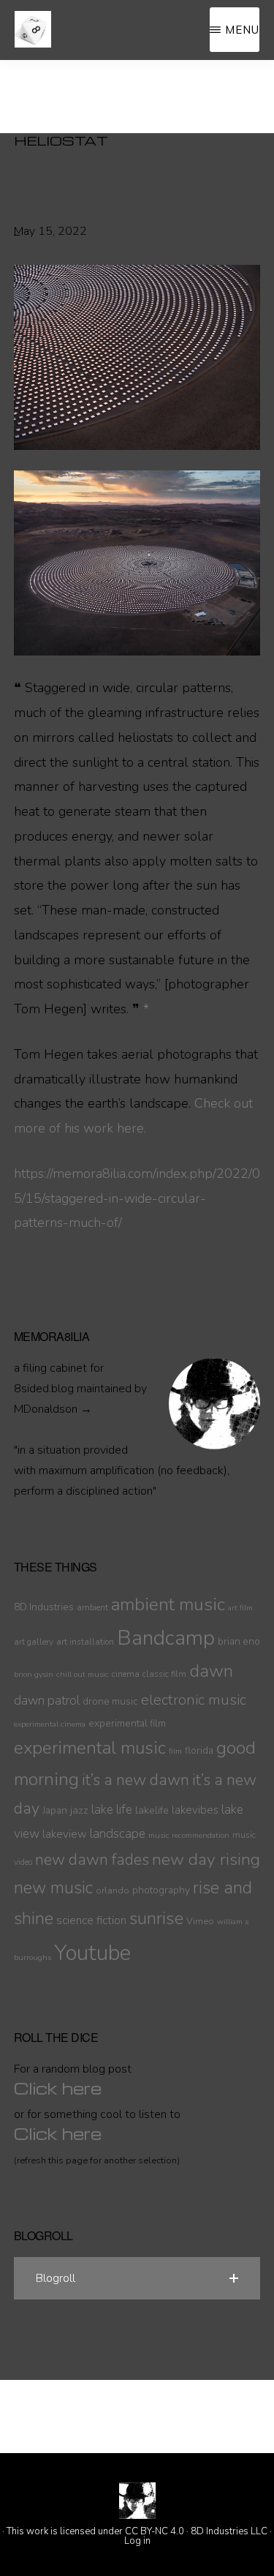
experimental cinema (50, 1724)
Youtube (92, 1953)
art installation (85, 1642)
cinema (126, 1674)
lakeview (65, 1834)
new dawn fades (92, 1860)
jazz (79, 1810)
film (175, 1751)
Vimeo (200, 1921)
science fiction (91, 1920)
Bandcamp (166, 1638)
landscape (118, 1834)
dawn (211, 1671)
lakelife (152, 1810)
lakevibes (195, 1810)
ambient (92, 1607)
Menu (242, 30)
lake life (112, 1810)
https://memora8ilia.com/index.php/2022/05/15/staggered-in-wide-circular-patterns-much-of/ (137, 1198)
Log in (137, 2541)
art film (240, 1608)
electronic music (194, 1700)
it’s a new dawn (136, 1780)
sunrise (156, 1918)
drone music (110, 1701)
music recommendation (189, 1835)
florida (199, 1750)
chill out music (83, 1674)
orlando (113, 1890)
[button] (137, 2278)
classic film (164, 1674)
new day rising (206, 1859)
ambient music (168, 1604)
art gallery (34, 1642)
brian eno (239, 1641)
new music (53, 1888)
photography (161, 1890)
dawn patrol (47, 1701)
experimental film (127, 1723)
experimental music (90, 1748)
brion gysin (34, 1674)
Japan (55, 1810)
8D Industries (44, 1607)
